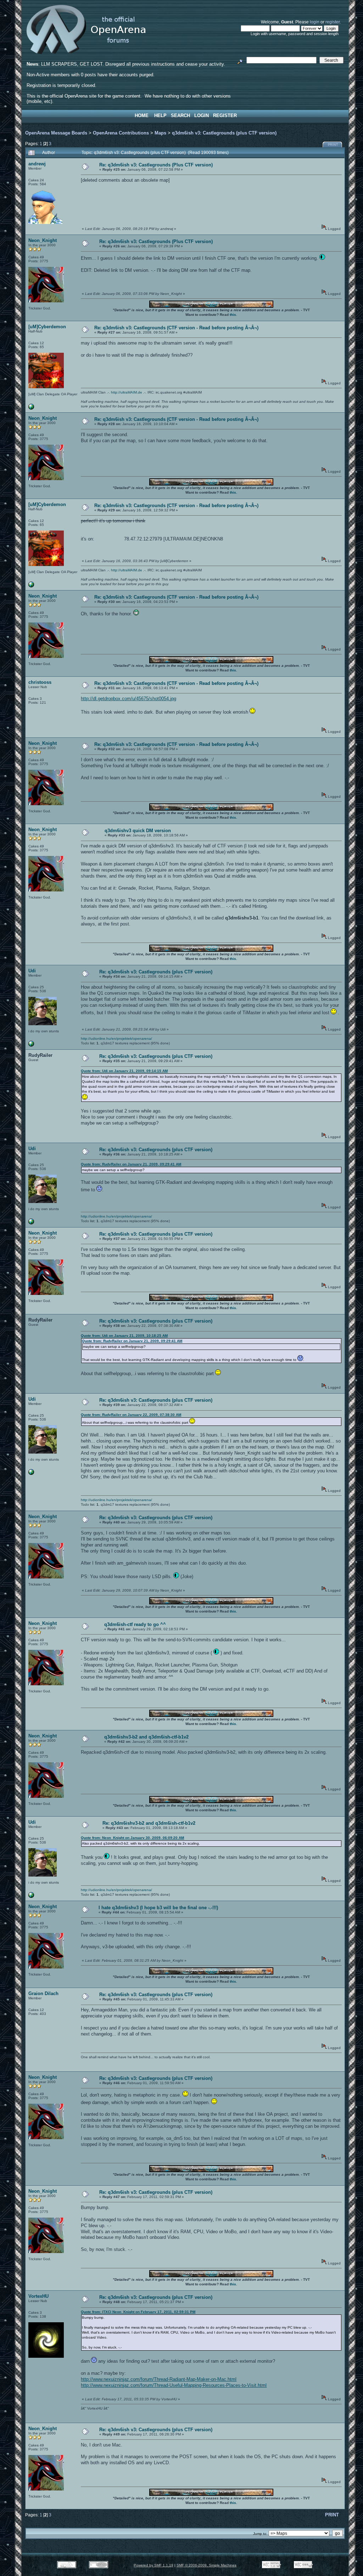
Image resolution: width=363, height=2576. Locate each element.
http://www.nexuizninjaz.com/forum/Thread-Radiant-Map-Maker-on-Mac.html (159, 2379)
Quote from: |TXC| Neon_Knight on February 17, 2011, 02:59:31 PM (138, 2312)
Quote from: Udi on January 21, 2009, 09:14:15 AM (124, 1071)
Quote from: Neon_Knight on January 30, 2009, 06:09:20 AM (132, 1838)
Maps (160, 133)
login (315, 22)
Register (225, 116)
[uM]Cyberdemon (47, 327)
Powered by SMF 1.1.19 (153, 2565)
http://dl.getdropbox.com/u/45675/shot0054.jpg (129, 699)
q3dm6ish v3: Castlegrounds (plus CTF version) (224, 133)
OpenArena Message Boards (56, 133)
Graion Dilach (43, 1993)
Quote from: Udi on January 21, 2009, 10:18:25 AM (124, 1336)
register (333, 22)
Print (333, 145)
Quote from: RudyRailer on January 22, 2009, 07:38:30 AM (131, 1415)
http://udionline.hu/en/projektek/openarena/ (116, 1039)
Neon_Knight (43, 240)
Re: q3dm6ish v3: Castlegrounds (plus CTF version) (156, 972)
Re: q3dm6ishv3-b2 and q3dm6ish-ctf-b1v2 (149, 1823)
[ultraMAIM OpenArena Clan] (31, 408)
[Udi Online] (31, 1045)
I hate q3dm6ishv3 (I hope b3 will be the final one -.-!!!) (158, 1908)
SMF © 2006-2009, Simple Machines (206, 2565)
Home (142, 116)
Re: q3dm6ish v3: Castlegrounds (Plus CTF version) (156, 165)
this (233, 315)
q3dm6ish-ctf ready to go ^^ (135, 1624)
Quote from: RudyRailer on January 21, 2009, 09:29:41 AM (131, 1164)
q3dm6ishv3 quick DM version (138, 831)
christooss (40, 682)
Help (160, 116)
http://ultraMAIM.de (127, 392)
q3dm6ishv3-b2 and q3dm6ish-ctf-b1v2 (146, 1737)
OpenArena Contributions (121, 133)
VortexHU (38, 2296)
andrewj (37, 164)
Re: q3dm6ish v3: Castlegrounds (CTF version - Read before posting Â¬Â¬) (176, 328)
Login (202, 116)
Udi (32, 971)
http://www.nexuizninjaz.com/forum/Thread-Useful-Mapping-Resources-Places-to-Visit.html (174, 2385)
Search (180, 116)
